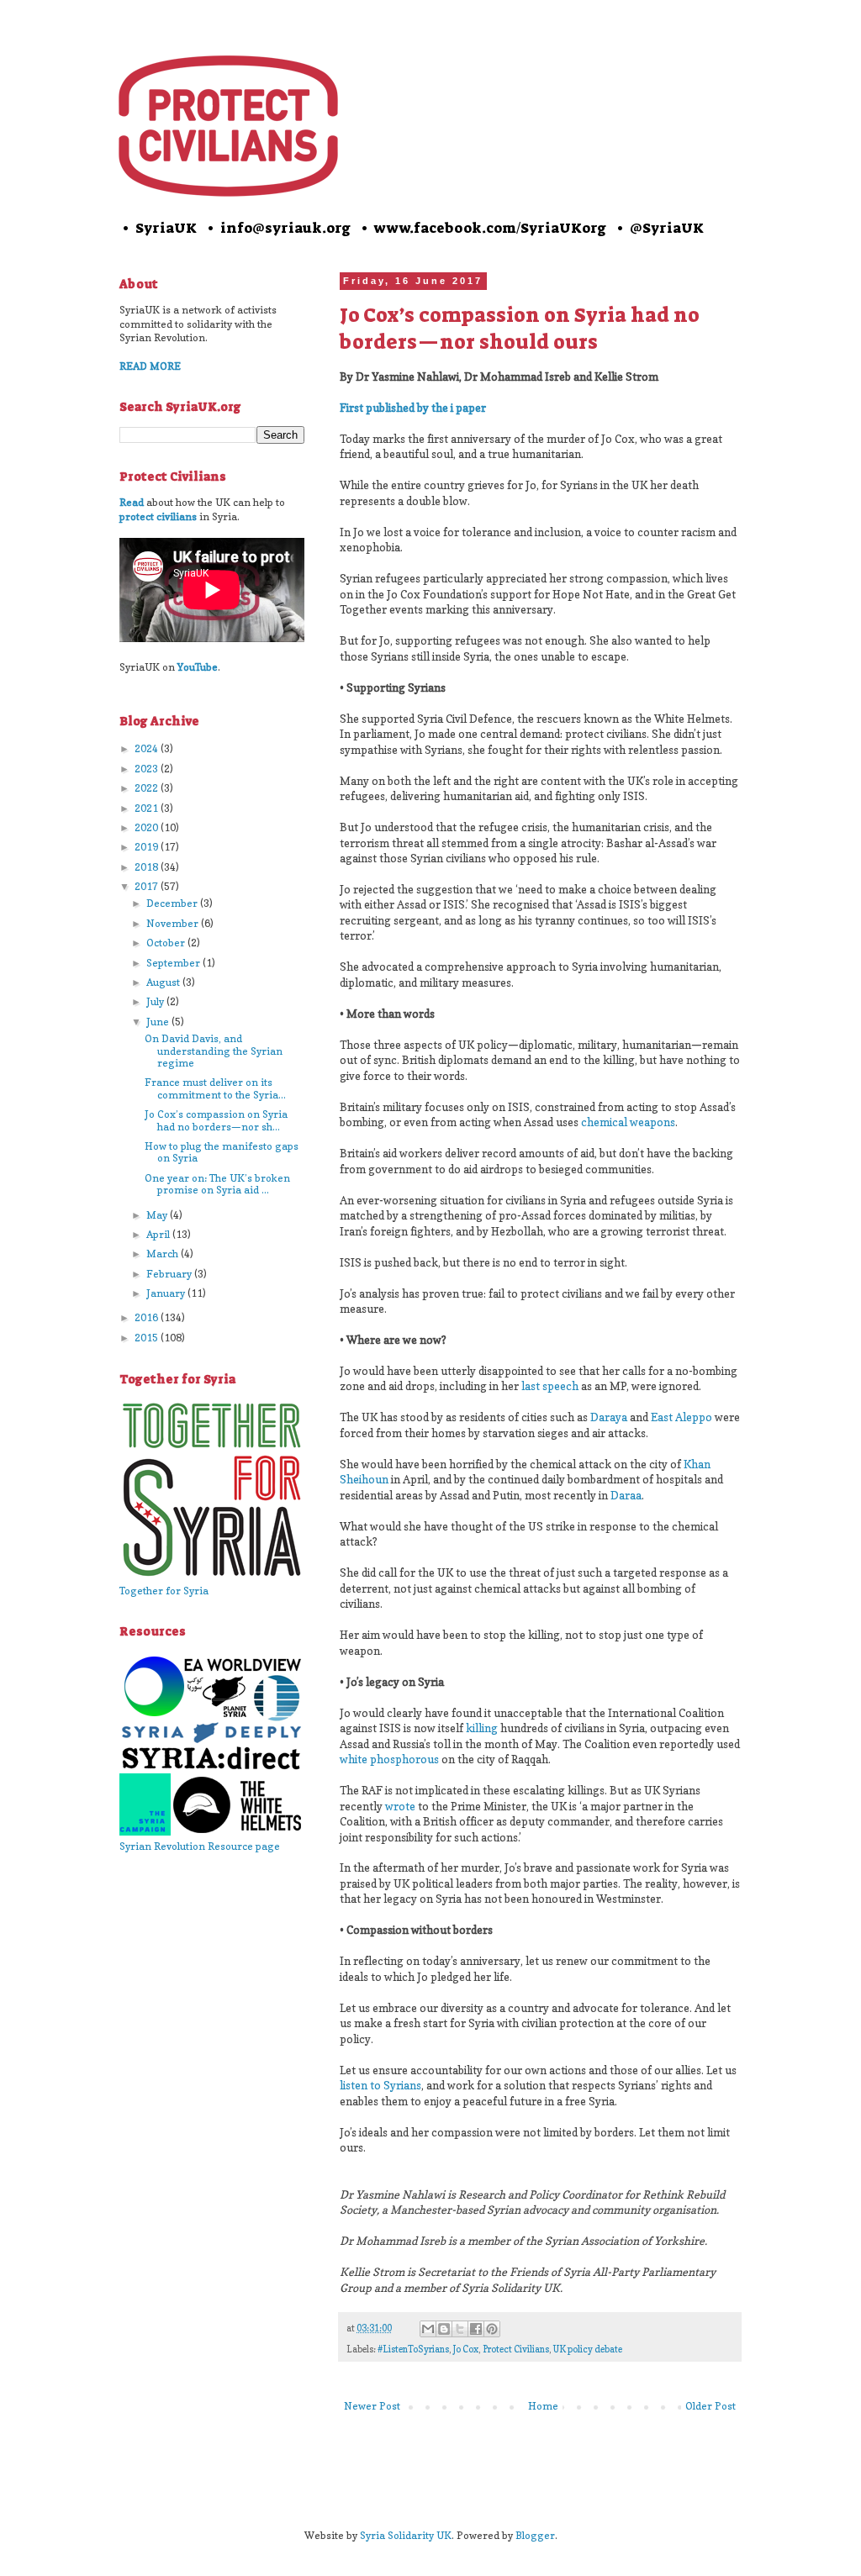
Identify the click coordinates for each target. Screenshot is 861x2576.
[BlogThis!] (444, 2329)
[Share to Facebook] (476, 2329)
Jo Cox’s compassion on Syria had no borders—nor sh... (216, 1120)
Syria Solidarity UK (406, 2535)
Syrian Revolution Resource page (200, 1846)
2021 (148, 808)
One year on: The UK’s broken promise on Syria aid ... (217, 1184)
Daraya (609, 1417)
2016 (148, 1317)
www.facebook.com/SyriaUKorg (490, 228)
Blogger (535, 2535)
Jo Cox (466, 2349)
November (174, 923)
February (170, 1274)
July (156, 1001)
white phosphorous (389, 1759)
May (158, 1215)
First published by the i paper (413, 408)
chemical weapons (628, 1122)
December (173, 903)
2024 (148, 748)
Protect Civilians (516, 2349)
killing (482, 1728)
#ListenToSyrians (413, 2349)
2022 (148, 788)
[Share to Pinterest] (492, 2329)
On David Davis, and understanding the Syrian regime (214, 1051)
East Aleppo (681, 1417)
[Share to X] (460, 2329)
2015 (148, 1338)
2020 (148, 827)
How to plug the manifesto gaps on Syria (222, 1152)
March (164, 1254)
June (159, 1022)
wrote (400, 1806)
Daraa (626, 1495)
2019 (148, 847)
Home (543, 2406)
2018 (148, 867)
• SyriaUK (158, 228)
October (167, 943)
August (164, 982)
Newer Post (372, 2406)
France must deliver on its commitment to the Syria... (215, 1088)
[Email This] (428, 2329)
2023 (148, 769)
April (159, 1234)
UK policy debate (588, 2349)
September (174, 963)
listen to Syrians (380, 2085)
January (167, 1293)
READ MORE (150, 366)
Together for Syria (164, 1591)
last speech (550, 1386)
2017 (148, 886)
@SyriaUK (667, 228)
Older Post (710, 2406)
